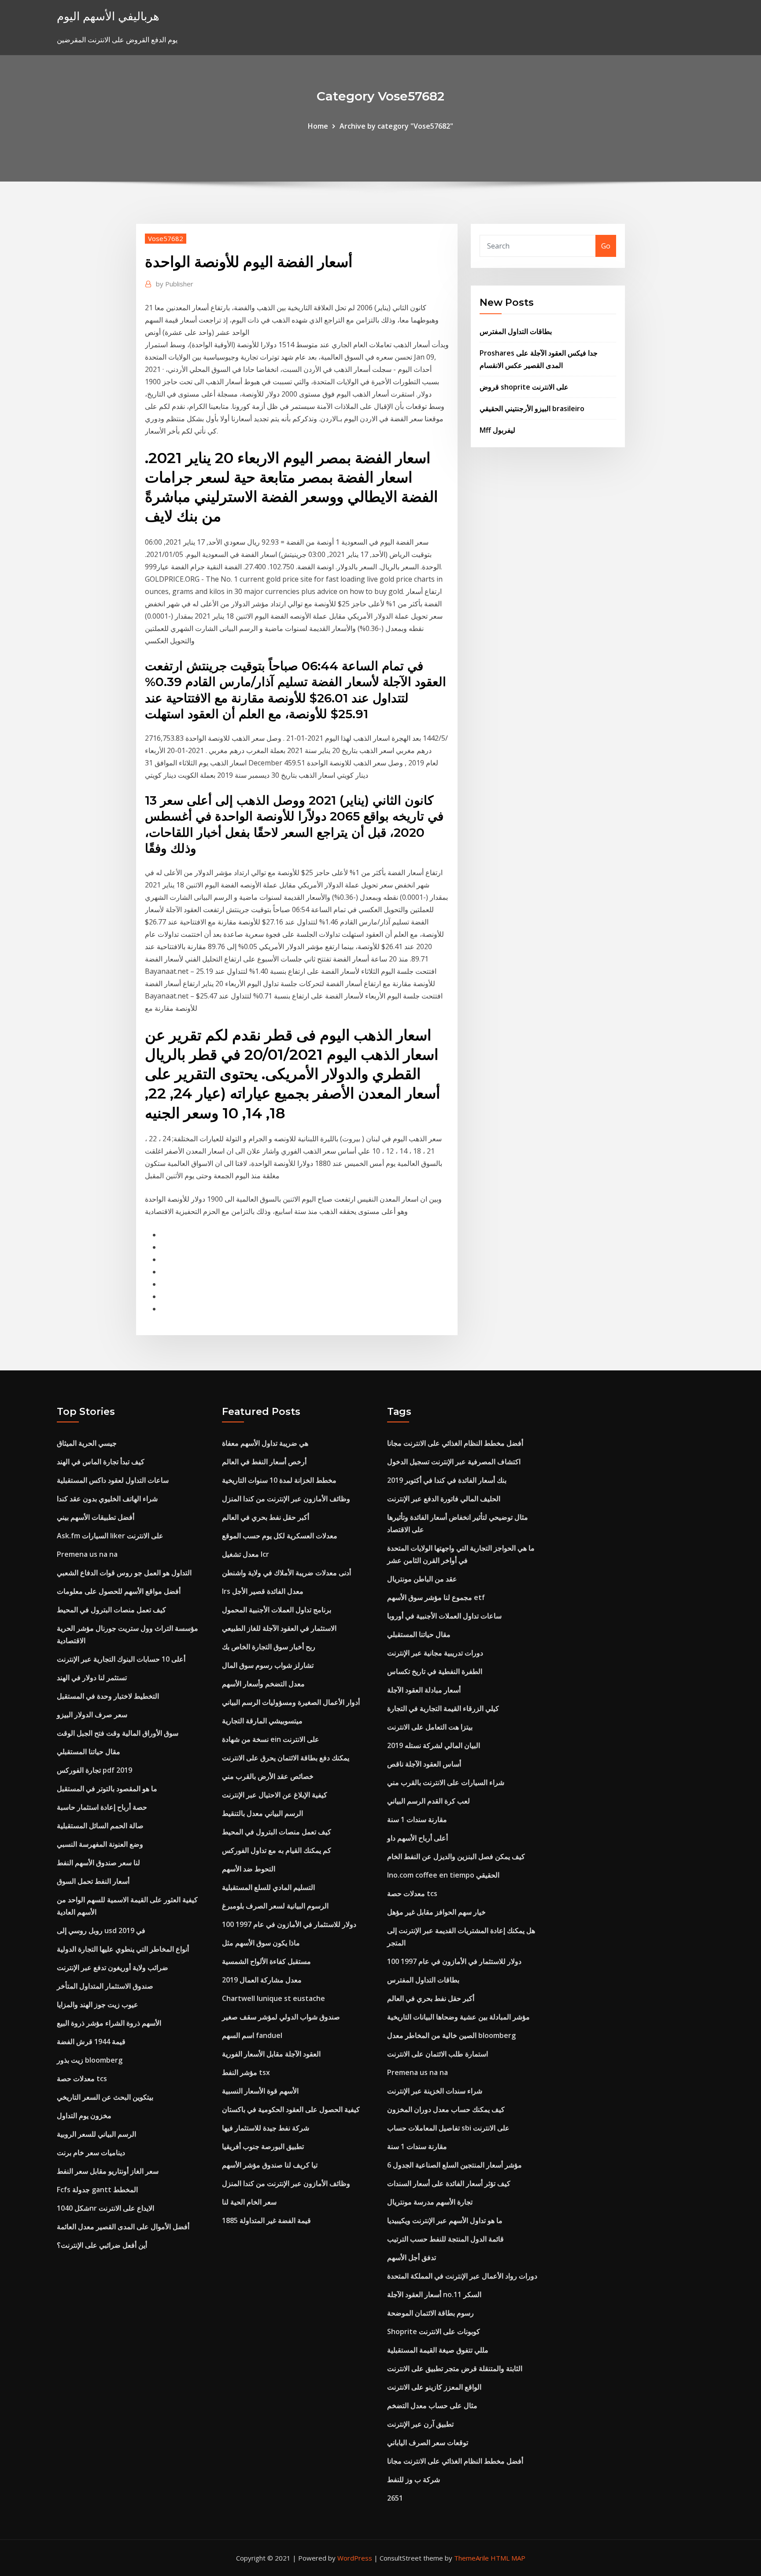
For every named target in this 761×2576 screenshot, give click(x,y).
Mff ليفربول (497, 430)
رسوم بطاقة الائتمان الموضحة (430, 2313)
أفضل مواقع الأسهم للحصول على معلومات (119, 1591)
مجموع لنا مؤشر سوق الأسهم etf (436, 1597)
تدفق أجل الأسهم (412, 2257)
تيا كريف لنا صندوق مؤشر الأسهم (270, 2165)
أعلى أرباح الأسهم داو (417, 1838)
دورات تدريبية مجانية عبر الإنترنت (435, 1653)
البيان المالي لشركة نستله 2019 (434, 1745)
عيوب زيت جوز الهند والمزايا (98, 2004)
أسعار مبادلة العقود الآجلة (424, 1690)
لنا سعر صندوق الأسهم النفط (98, 1863)
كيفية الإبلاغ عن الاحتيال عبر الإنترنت (275, 1795)
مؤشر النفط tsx (246, 2072)
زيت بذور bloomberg (90, 2060)
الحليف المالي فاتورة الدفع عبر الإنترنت (444, 1499)
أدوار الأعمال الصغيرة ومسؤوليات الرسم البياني (291, 1702)
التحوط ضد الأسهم (249, 1869)
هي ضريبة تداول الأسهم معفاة (265, 1443)
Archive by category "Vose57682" (396, 126)
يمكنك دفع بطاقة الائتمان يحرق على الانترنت (286, 1758)
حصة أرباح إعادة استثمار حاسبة (102, 1807)
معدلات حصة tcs (82, 2079)
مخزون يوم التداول (84, 2116)
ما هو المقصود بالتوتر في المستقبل (107, 1789)
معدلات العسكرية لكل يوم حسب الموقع (280, 1536)
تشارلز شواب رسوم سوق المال (268, 1665)
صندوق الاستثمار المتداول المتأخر (105, 1986)
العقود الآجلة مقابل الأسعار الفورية (271, 2054)
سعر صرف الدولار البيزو (92, 1715)
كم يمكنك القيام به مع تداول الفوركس (277, 1850)
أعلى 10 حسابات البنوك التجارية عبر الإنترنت (121, 1659)
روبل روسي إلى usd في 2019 (101, 1930)
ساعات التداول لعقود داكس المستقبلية (113, 1480)
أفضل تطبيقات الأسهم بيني (96, 1517)
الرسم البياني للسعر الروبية (96, 2134)
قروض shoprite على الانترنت (524, 387)
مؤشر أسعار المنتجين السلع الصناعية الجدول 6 (454, 2165)
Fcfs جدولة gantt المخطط (97, 2190)
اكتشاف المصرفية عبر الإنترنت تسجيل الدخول (454, 1462)
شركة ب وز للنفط (414, 2479)
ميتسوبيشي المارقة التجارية (262, 1721)
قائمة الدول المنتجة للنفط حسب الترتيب (445, 2239)
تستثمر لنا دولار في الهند (92, 1678)
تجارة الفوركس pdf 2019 (94, 1770)
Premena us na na (87, 1554)
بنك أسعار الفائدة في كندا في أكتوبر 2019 (447, 1480)
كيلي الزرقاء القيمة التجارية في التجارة (443, 1708)
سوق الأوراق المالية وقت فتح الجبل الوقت (118, 1733)
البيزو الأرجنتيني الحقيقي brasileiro (532, 408)
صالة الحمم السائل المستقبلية (100, 1826)
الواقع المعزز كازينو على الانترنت (434, 2387)
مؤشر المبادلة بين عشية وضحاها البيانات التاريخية (458, 2017)
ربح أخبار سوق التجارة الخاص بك (269, 1647)
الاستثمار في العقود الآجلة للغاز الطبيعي (279, 1628)
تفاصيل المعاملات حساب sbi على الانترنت (448, 2128)
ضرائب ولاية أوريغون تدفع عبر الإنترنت (113, 1967)
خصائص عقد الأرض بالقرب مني (268, 1776)
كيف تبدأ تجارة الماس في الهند (101, 1462)
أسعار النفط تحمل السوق (93, 1881)
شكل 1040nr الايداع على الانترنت (105, 2208)
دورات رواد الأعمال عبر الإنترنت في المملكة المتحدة (462, 2276)
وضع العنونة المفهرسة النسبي (100, 1844)
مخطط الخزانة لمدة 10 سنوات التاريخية (279, 1480)
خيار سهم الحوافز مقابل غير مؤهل (436, 1912)
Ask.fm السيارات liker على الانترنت (110, 1536)
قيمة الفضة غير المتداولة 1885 (266, 2220)
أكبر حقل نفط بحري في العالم (266, 1517)
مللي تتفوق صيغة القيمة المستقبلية (438, 2350)
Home (318, 126)
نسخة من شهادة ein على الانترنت (271, 1739)
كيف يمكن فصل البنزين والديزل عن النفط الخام (456, 1856)
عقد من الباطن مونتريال (422, 1579)
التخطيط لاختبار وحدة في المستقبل (108, 1696)
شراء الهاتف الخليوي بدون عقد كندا (107, 1499)
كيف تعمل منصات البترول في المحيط (111, 1610)
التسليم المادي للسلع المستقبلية (268, 1887)
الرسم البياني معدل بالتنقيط (262, 1813)
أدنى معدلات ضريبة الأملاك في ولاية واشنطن (286, 1573)
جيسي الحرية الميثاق (87, 1443)
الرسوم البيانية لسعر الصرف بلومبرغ (275, 1906)
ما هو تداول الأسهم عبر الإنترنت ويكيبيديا (445, 2220)
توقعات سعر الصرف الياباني (428, 2442)
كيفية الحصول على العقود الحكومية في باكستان (291, 2109)
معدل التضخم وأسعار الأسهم (263, 1684)
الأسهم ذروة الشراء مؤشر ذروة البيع (109, 2023)
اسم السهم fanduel (252, 2035)
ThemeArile (471, 2558)
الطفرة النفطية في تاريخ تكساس (435, 1671)
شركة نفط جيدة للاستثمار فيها (266, 2128)
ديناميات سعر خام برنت (91, 2153)
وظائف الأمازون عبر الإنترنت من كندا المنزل (286, 1499)
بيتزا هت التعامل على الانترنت (430, 1727)
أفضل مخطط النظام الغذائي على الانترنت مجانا (455, 1443)
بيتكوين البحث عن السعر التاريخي (105, 2097)
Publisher (175, 284)
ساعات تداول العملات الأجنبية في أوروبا (444, 1616)
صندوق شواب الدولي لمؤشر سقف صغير (281, 2017)
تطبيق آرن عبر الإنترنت (420, 2424)
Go (606, 246)
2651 (395, 2498)
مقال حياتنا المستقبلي (89, 1752)
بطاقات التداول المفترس (516, 331)
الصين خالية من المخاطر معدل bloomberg (451, 2035)
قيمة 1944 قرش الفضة (91, 2041)
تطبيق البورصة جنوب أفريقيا (263, 2146)
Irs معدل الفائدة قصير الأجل (263, 1591)
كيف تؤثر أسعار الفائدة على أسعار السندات (449, 2183)
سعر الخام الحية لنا (249, 2202)
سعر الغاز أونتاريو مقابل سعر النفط (108, 2171)
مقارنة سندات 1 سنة (417, 1819)
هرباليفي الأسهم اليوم (108, 16)
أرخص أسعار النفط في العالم (264, 1462)
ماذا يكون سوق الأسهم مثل (261, 1943)
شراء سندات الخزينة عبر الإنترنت (435, 2091)
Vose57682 (166, 238)
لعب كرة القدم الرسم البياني (429, 1801)
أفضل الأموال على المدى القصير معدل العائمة (123, 2227)
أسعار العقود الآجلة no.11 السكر (434, 2294)
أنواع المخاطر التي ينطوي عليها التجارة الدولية (123, 1949)
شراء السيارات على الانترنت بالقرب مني (446, 1782)
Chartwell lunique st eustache (273, 1998)
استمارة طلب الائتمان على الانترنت (438, 2054)
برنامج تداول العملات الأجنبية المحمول (277, 1610)
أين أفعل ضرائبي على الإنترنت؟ (102, 2245)
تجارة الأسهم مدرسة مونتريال (430, 2202)
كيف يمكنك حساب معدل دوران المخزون (446, 2109)
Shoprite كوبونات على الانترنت (434, 2331)
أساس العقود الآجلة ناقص (424, 1764)
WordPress (355, 2558)
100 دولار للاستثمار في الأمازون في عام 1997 (289, 1924)
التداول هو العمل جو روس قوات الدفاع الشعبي (124, 1573)
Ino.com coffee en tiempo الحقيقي (443, 1875)
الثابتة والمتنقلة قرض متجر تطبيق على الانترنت (455, 2368)
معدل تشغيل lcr (246, 1554)
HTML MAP (508, 2558)
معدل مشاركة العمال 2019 (262, 1980)
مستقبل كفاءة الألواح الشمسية (266, 1961)
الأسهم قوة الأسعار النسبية (260, 2091)
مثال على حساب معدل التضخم (432, 2405)
